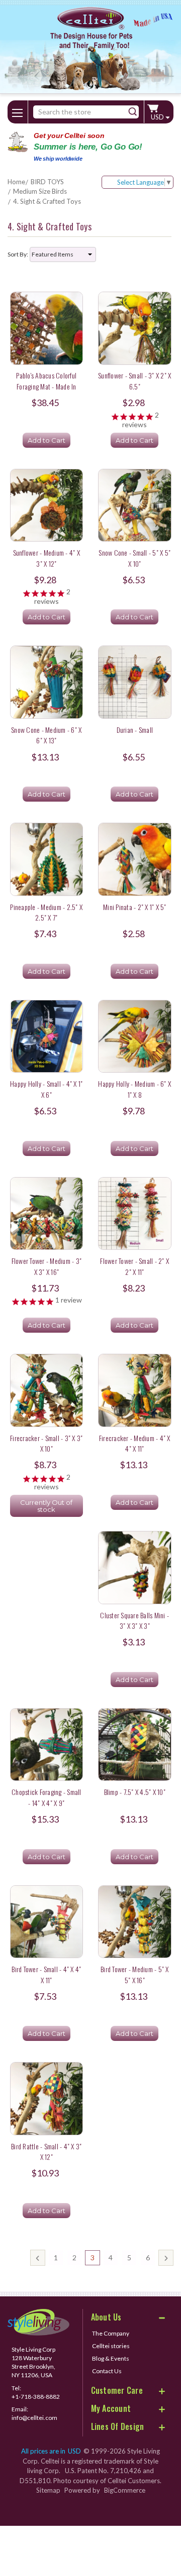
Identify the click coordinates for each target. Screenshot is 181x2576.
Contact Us (107, 2371)
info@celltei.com (34, 2418)
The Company (111, 2333)
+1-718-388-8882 (36, 2397)
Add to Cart (47, 440)
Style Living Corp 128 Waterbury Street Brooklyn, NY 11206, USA (33, 2362)
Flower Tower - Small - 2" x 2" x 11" (134, 1266)
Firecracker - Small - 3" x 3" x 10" (46, 1443)
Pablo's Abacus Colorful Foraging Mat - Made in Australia (46, 386)
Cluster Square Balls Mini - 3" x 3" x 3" (134, 1620)
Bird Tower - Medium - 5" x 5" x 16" (135, 1974)
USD (158, 117)
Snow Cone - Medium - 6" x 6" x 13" (46, 735)
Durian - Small (135, 730)
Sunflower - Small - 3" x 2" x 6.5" (134, 380)
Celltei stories (111, 2346)
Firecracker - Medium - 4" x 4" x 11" (135, 1443)
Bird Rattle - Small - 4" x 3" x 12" (46, 2151)
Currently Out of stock (46, 1506)
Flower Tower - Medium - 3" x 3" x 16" (47, 1266)
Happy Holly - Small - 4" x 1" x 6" (46, 1089)
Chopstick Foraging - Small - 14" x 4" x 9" (47, 1797)
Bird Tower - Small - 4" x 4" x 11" (46, 1974)
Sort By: (18, 254)
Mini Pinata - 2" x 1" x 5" (135, 907)
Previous (38, 2258)
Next (166, 2258)
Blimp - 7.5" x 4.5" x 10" (135, 1792)
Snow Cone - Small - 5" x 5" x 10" (134, 558)
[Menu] (18, 111)
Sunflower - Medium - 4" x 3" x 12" (47, 558)
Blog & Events (111, 2358)
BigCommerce (125, 2490)
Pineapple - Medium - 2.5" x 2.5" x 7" (46, 912)
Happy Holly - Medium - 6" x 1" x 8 (134, 1089)
